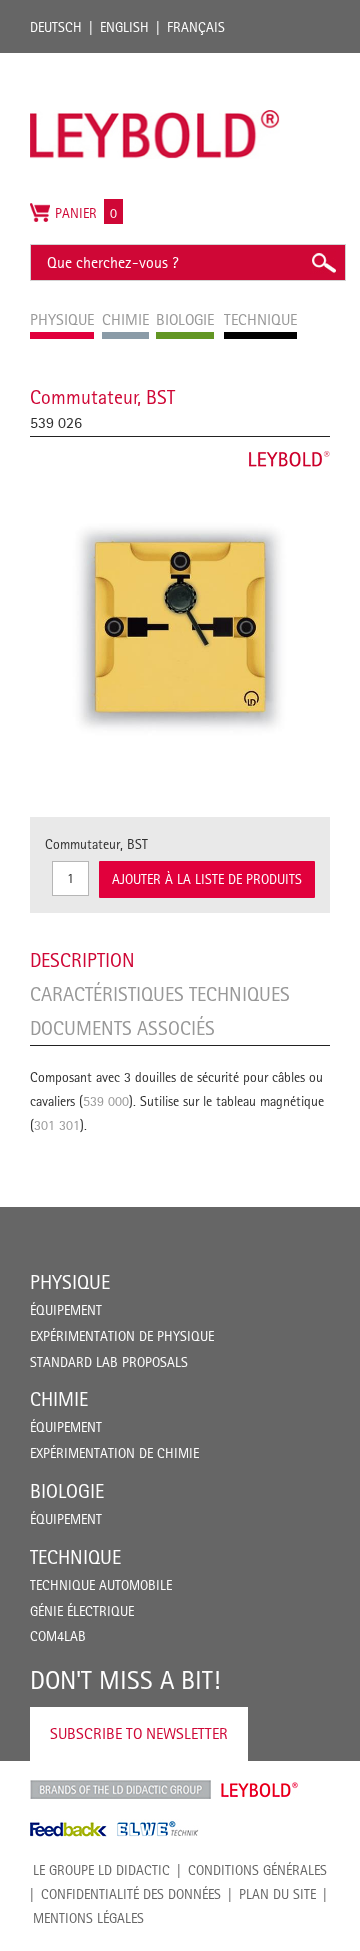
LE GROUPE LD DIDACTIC (101, 1870)
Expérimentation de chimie (114, 1453)
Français (196, 27)
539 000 (106, 1101)
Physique (70, 1282)
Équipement (66, 1310)
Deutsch (56, 27)
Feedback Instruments (68, 1829)
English (124, 27)
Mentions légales (88, 1918)
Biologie (67, 1491)
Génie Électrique (82, 1611)
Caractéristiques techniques (160, 994)
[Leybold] (155, 63)
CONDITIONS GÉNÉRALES (257, 1870)
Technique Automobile (101, 1585)
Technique (75, 1557)
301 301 (57, 1125)
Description (82, 960)
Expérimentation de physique (122, 1336)
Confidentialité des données (131, 1894)
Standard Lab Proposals (109, 1362)
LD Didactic (120, 1790)
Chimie (59, 1399)
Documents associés (122, 1028)
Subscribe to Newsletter (139, 1733)
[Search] (323, 262)
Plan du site (277, 1894)
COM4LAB (58, 1636)
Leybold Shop (260, 1790)
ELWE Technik (158, 1829)
